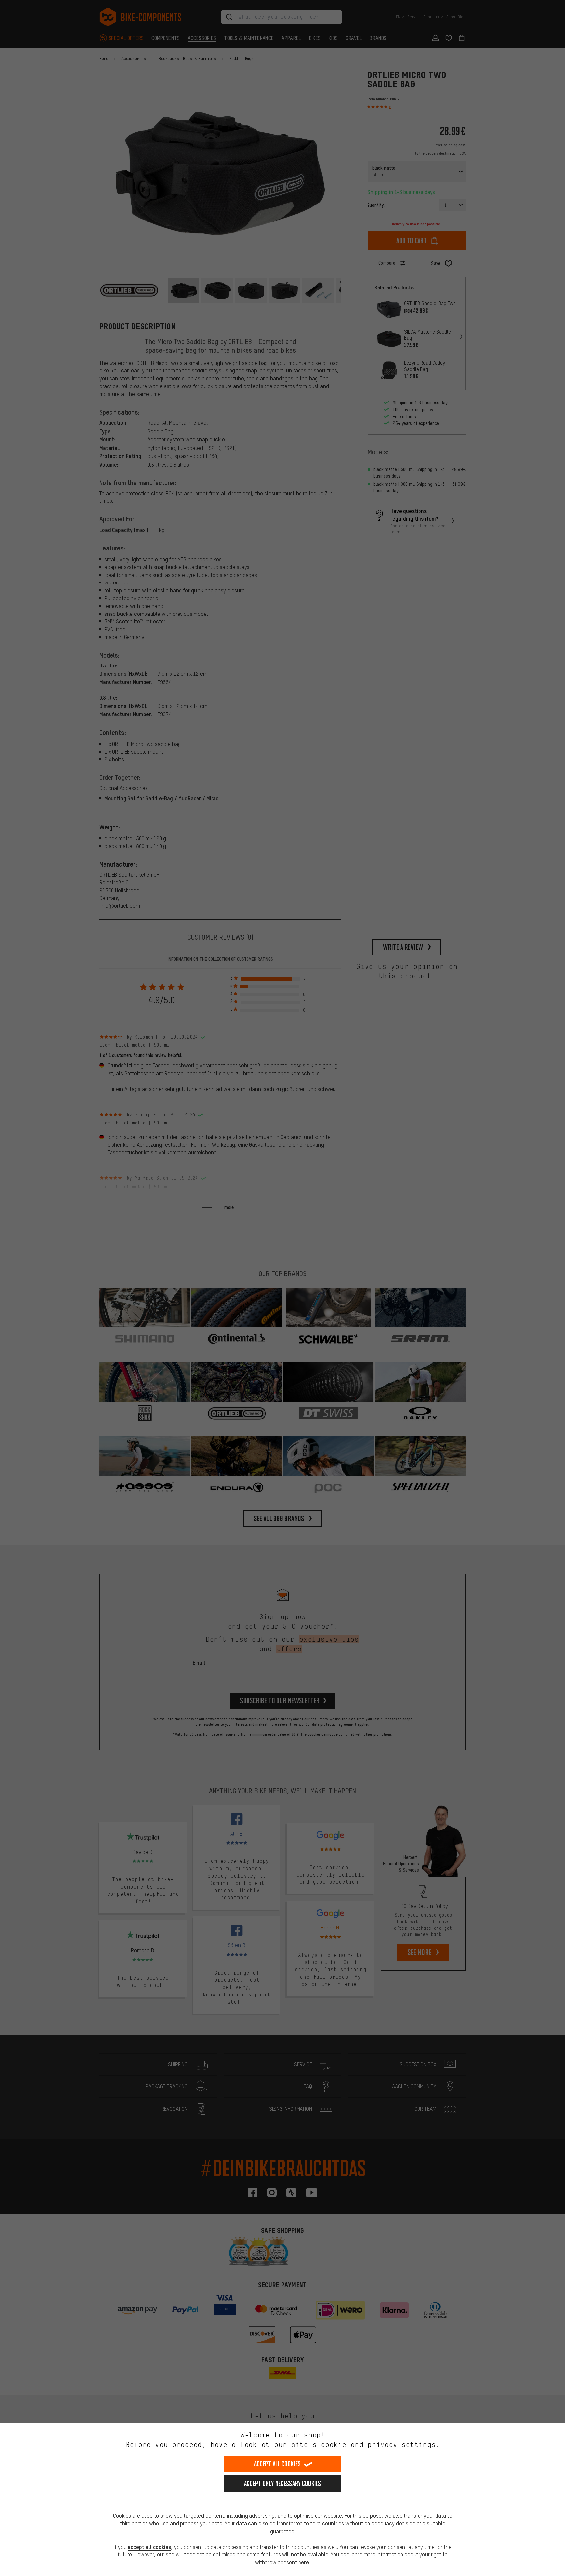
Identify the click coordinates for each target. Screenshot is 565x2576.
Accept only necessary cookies (282, 2483)
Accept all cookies (277, 2464)
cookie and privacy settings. (380, 2445)
